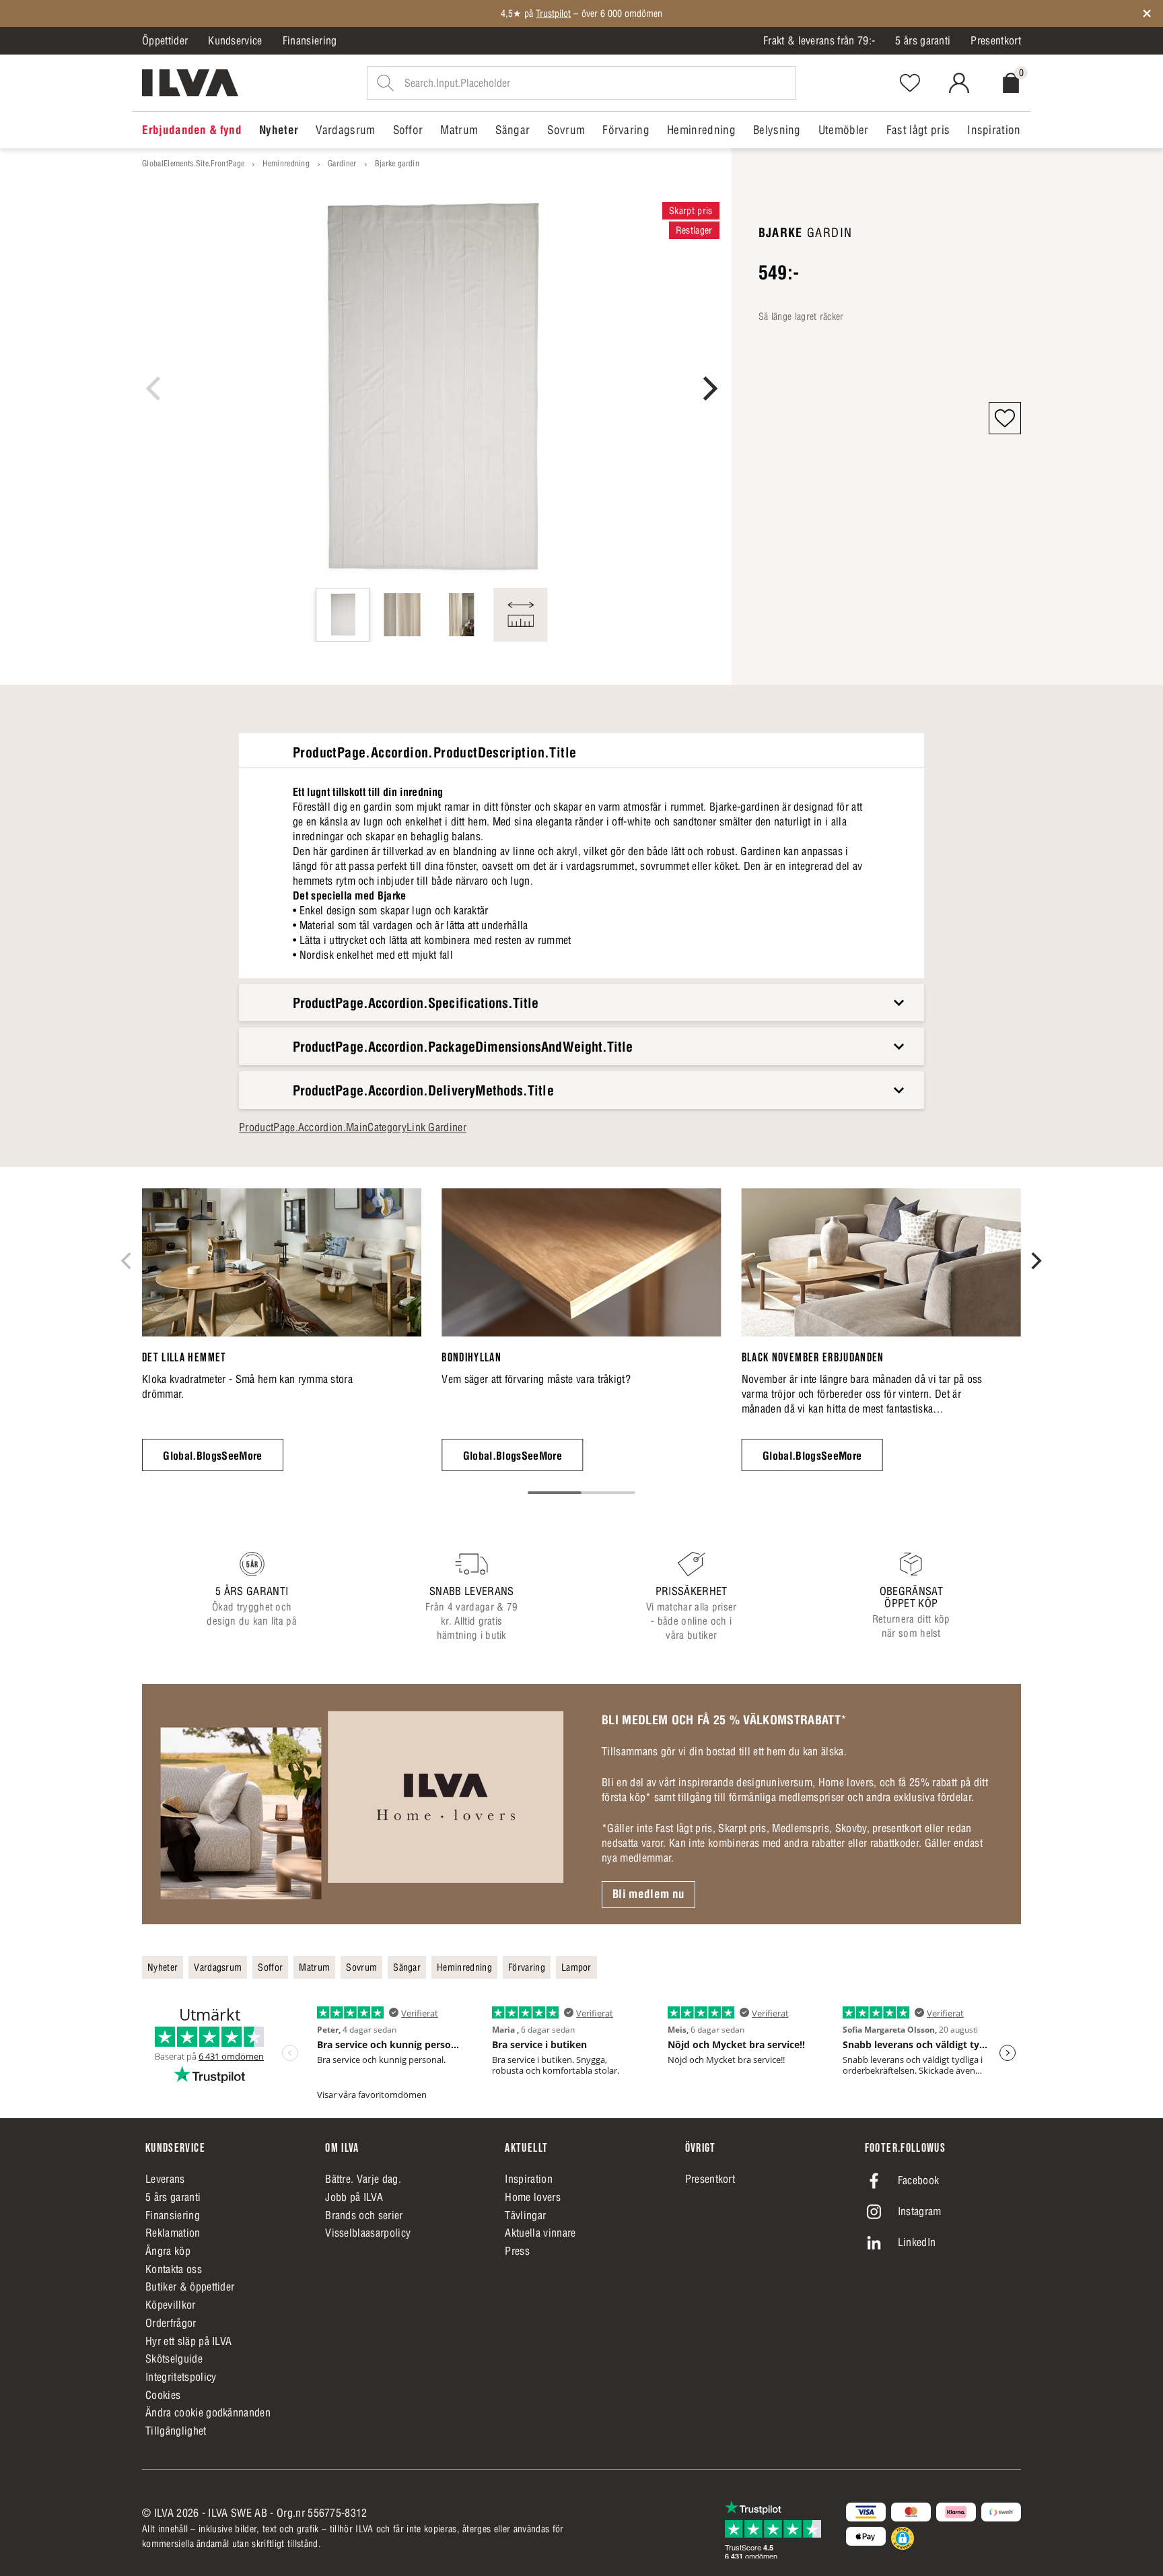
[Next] (708, 388)
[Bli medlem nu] (362, 1804)
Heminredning (286, 163)
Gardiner (342, 163)
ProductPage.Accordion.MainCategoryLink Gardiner (353, 1127)
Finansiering (310, 40)
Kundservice (235, 40)
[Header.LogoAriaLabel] (190, 83)
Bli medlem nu (648, 1894)
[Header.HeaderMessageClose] (1147, 13)
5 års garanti (923, 40)
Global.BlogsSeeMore (212, 1456)
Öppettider (165, 40)
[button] (1005, 418)
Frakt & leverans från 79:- (819, 40)
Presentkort (996, 40)
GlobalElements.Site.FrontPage (193, 163)
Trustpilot (553, 13)
